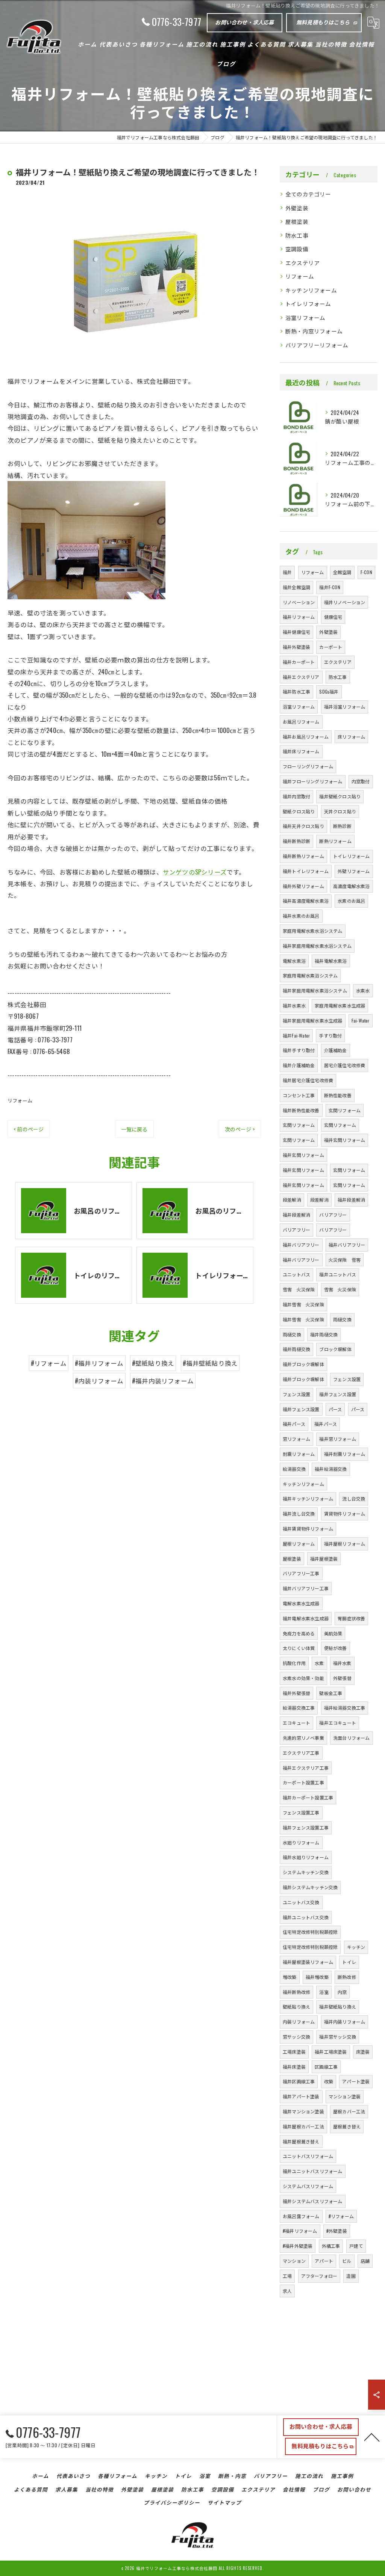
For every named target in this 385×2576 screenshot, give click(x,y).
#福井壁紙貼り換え (210, 1363)
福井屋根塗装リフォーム (308, 1962)
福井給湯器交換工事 (345, 1708)
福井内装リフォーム (345, 2022)
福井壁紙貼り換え (338, 2007)
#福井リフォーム (99, 1363)
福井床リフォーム (301, 751)
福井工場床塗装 (331, 2052)
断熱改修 (347, 1977)
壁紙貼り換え (296, 2007)
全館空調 (342, 572)
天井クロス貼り (340, 811)
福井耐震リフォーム (345, 1454)
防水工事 (297, 235)
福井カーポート (299, 662)
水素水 (363, 990)
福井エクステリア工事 (306, 1768)
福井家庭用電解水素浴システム (315, 990)
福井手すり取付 (299, 1050)
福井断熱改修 (296, 1992)
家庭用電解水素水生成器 (340, 1005)
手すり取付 (330, 1035)
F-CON (366, 572)
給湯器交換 (294, 1469)
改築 (329, 2081)
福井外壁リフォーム (303, 886)
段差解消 (292, 1200)
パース (335, 1409)
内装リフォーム (299, 2022)
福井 (287, 572)
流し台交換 (354, 1498)
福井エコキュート (338, 1723)
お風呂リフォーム (301, 722)
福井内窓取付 (296, 796)
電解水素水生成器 (301, 1603)
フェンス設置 (347, 1379)
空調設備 (297, 249)
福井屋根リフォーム (345, 1544)
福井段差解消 (351, 1200)
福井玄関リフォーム (345, 1140)
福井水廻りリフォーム (306, 1857)
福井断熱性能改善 (301, 1110)
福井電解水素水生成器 (306, 1618)
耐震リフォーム (299, 1454)
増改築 (290, 1977)
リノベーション (299, 602)
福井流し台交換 (299, 1513)
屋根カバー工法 (349, 2111)
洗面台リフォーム (352, 1738)
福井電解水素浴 (331, 961)
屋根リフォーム (299, 1544)
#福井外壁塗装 (298, 2246)
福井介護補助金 (299, 1065)
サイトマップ (224, 2502)
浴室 (324, 1992)
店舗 (365, 2261)
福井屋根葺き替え (301, 2141)
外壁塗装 (297, 208)
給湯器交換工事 (299, 1708)
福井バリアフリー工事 (306, 1588)
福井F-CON (330, 587)
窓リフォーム (296, 1439)
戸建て (356, 2246)
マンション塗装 (345, 2096)
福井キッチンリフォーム (308, 1498)
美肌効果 (333, 1633)
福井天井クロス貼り (303, 826)
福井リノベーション (345, 602)
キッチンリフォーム (311, 290)
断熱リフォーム (335, 841)
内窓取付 (361, 781)
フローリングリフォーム (308, 766)
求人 (287, 2291)
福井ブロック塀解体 (303, 1364)
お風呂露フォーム (301, 2216)
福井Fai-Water (296, 1035)
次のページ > (240, 1129)
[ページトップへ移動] (372, 2437)
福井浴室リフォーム (345, 707)
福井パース (294, 1424)
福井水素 (342, 1663)
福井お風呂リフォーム (306, 737)
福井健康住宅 (296, 632)
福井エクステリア (301, 677)
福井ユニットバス (338, 1274)
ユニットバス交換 (301, 1902)
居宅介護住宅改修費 (345, 1065)
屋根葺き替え (347, 2126)
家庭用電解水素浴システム (310, 975)
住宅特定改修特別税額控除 (310, 1932)
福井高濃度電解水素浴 (306, 901)
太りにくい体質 (299, 1648)
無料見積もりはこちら (323, 22)
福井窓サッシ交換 (338, 2037)
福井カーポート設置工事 (308, 1797)
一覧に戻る (134, 1129)
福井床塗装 (294, 2067)
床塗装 (363, 2052)
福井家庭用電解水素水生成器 (313, 1020)
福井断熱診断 (296, 841)
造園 (351, 2276)
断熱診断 (342, 826)
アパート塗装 (356, 2081)
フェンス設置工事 (301, 1812)
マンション (294, 2261)
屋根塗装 (297, 221)
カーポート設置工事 (303, 1782)
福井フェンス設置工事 (306, 1827)
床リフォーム (351, 737)
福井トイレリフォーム (306, 871)
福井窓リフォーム (338, 1439)
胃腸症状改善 (351, 1618)
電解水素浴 (294, 961)
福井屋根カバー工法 (303, 2126)
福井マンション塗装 (303, 2111)
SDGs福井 (329, 692)
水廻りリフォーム (301, 1842)
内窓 (342, 1992)
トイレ (349, 1962)
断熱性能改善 (338, 1095)
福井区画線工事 (299, 2081)
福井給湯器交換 (331, 1469)
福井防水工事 (296, 692)
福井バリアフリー (301, 1245)
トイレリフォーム (308, 304)
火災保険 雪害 (345, 1260)
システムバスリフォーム (308, 2186)
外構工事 (331, 2246)
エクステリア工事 (301, 1753)
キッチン (356, 1947)
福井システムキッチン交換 (310, 1887)
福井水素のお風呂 (301, 916)
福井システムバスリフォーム (313, 2201)
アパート (324, 2261)
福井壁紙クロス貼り (340, 796)
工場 (287, 2276)
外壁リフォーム (354, 871)
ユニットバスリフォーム (308, 2156)
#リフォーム (49, 1363)
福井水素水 (294, 1005)
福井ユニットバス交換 (306, 1917)
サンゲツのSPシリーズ (195, 872)
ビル (347, 2261)
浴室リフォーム (305, 317)
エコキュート (296, 1723)
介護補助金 (336, 1050)
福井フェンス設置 (338, 1394)
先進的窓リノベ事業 (303, 1738)
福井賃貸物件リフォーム (308, 1529)
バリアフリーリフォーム (317, 345)
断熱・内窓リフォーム (314, 331)
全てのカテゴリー (308, 194)
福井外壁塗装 (296, 647)
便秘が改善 (336, 1648)
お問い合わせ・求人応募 (244, 22)
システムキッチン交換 (306, 1872)
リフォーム (20, 1100)
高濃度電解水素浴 (352, 886)
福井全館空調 (296, 587)
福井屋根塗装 (324, 1559)
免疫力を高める (299, 1633)
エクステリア (302, 263)
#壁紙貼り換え (153, 1363)
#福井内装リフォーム (163, 1381)
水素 (319, 1663)
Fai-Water (361, 1020)
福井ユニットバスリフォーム (313, 2171)
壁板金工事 (331, 1693)
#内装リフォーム (99, 1381)
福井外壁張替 (296, 1693)
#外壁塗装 (337, 2231)
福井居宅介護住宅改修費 (308, 1080)
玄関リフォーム (345, 1110)
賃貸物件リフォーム (345, 1513)
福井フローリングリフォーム (313, 781)
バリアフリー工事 (301, 1573)
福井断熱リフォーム (303, 856)
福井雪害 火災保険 (303, 1304)
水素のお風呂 (351, 901)
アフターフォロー (319, 2276)
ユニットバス (296, 1274)
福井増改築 (317, 1977)
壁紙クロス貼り (299, 811)
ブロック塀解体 (335, 1349)
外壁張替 (342, 1678)
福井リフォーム (299, 617)
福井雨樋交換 (324, 1334)
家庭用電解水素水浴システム (313, 931)
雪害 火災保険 (299, 1289)
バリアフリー (333, 1215)
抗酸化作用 (294, 1663)
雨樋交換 (342, 1319)
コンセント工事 (299, 1095)
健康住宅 (333, 617)
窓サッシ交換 (296, 2037)
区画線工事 (326, 2067)
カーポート (331, 647)
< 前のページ (29, 1129)
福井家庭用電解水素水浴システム (317, 946)
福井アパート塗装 (301, 2096)
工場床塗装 (294, 2052)
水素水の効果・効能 (303, 1678)
